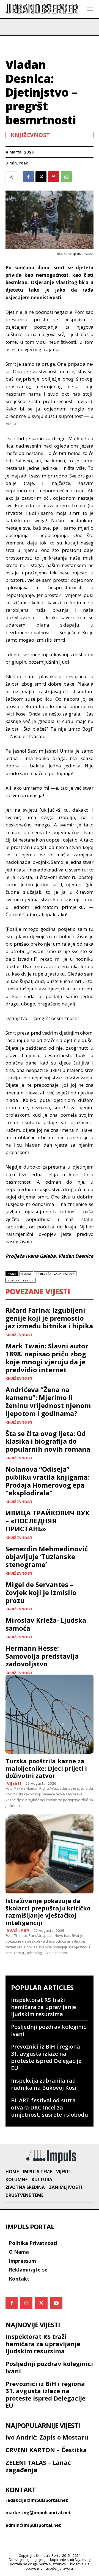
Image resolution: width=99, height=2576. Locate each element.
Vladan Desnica (20, 1280)
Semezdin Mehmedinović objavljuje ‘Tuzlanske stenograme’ (47, 1557)
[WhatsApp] (66, 177)
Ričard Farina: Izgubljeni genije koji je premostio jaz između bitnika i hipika (49, 1318)
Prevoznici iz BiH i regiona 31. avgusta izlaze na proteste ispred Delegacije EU (46, 2057)
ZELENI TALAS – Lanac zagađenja (38, 2466)
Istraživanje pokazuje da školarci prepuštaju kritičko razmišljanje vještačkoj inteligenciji (48, 1911)
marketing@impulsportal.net (38, 2513)
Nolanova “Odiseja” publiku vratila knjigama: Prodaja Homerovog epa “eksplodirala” (47, 1481)
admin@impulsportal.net (33, 2525)
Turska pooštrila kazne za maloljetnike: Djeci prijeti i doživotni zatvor (46, 1768)
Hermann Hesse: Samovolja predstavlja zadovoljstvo (42, 1656)
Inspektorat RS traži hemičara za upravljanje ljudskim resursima (43, 2007)
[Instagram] (26, 2303)
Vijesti (14, 1783)
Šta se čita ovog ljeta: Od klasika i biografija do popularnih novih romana (48, 1441)
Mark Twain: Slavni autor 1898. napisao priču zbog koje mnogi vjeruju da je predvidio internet (47, 1358)
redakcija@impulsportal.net (37, 2500)
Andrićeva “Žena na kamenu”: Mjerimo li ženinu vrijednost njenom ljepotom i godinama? (48, 1401)
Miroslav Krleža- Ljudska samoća (46, 1624)
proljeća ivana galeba (55, 1274)
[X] (41, 177)
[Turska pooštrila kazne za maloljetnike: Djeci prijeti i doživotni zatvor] (50, 1714)
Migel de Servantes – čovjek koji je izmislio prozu (41, 1592)
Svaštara (18, 1930)
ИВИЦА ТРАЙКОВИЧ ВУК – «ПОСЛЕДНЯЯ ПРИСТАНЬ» (48, 1521)
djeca (26, 1274)
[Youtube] (56, 2303)
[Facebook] (28, 177)
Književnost (30, 135)
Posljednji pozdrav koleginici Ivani (49, 2030)
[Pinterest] (54, 177)
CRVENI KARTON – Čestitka (46, 2450)
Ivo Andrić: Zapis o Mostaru (47, 2437)
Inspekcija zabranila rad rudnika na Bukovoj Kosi (44, 2084)
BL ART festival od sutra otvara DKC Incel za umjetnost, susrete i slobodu (50, 2107)
